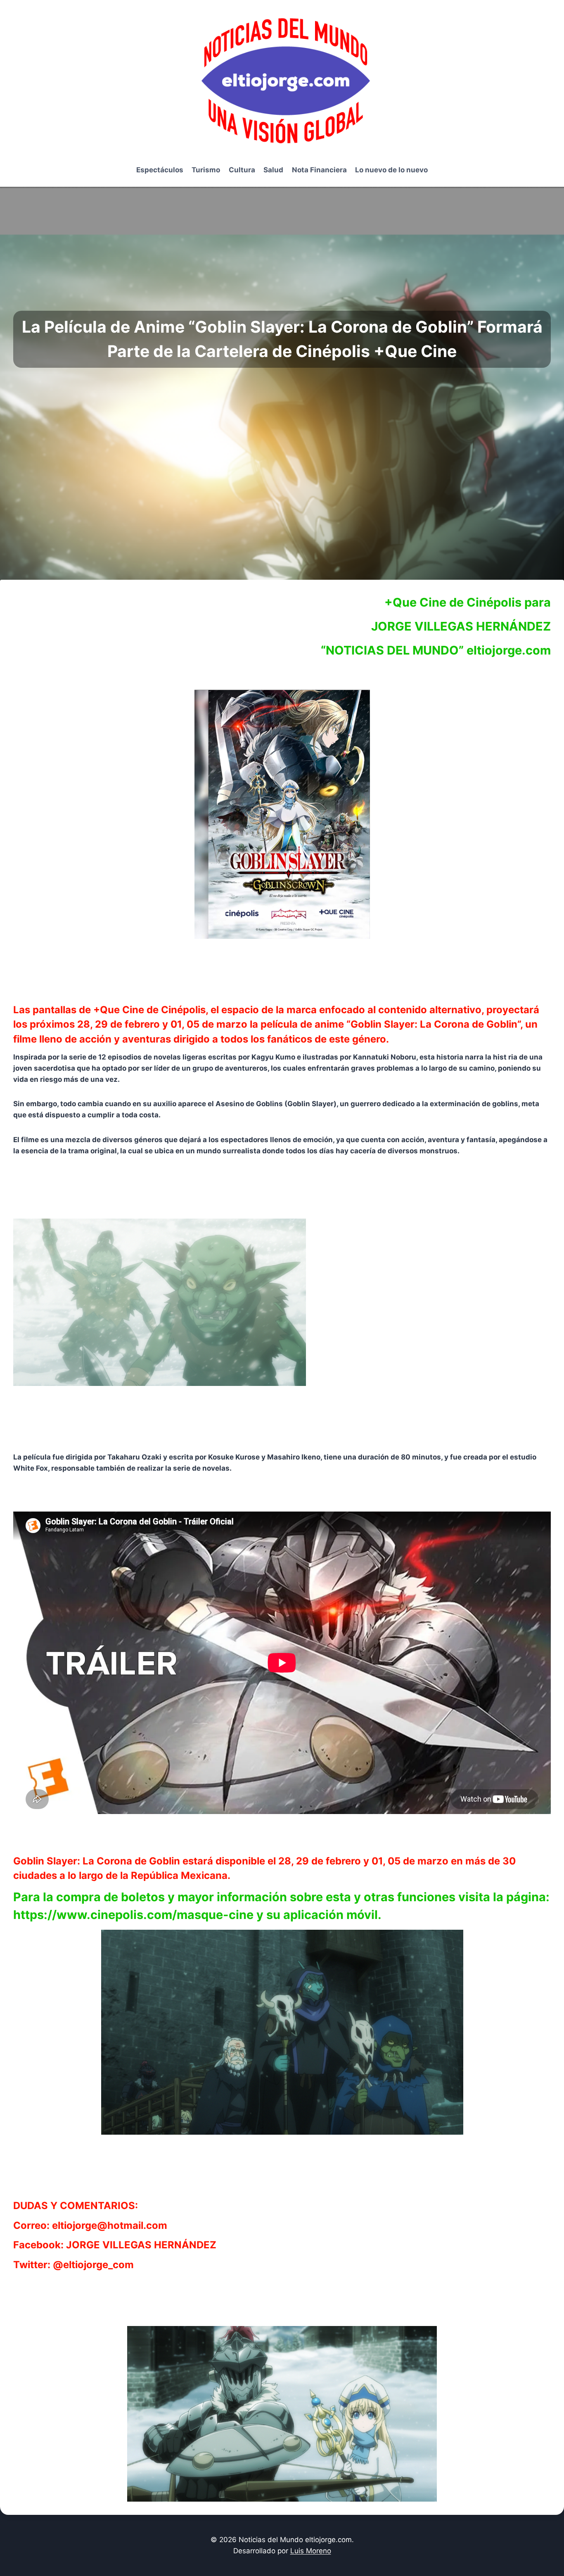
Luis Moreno (311, 2551)
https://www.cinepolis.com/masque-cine (133, 1915)
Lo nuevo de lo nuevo (391, 170)
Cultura (242, 170)
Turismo (206, 170)
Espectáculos (160, 170)
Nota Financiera (319, 170)
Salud (273, 170)
